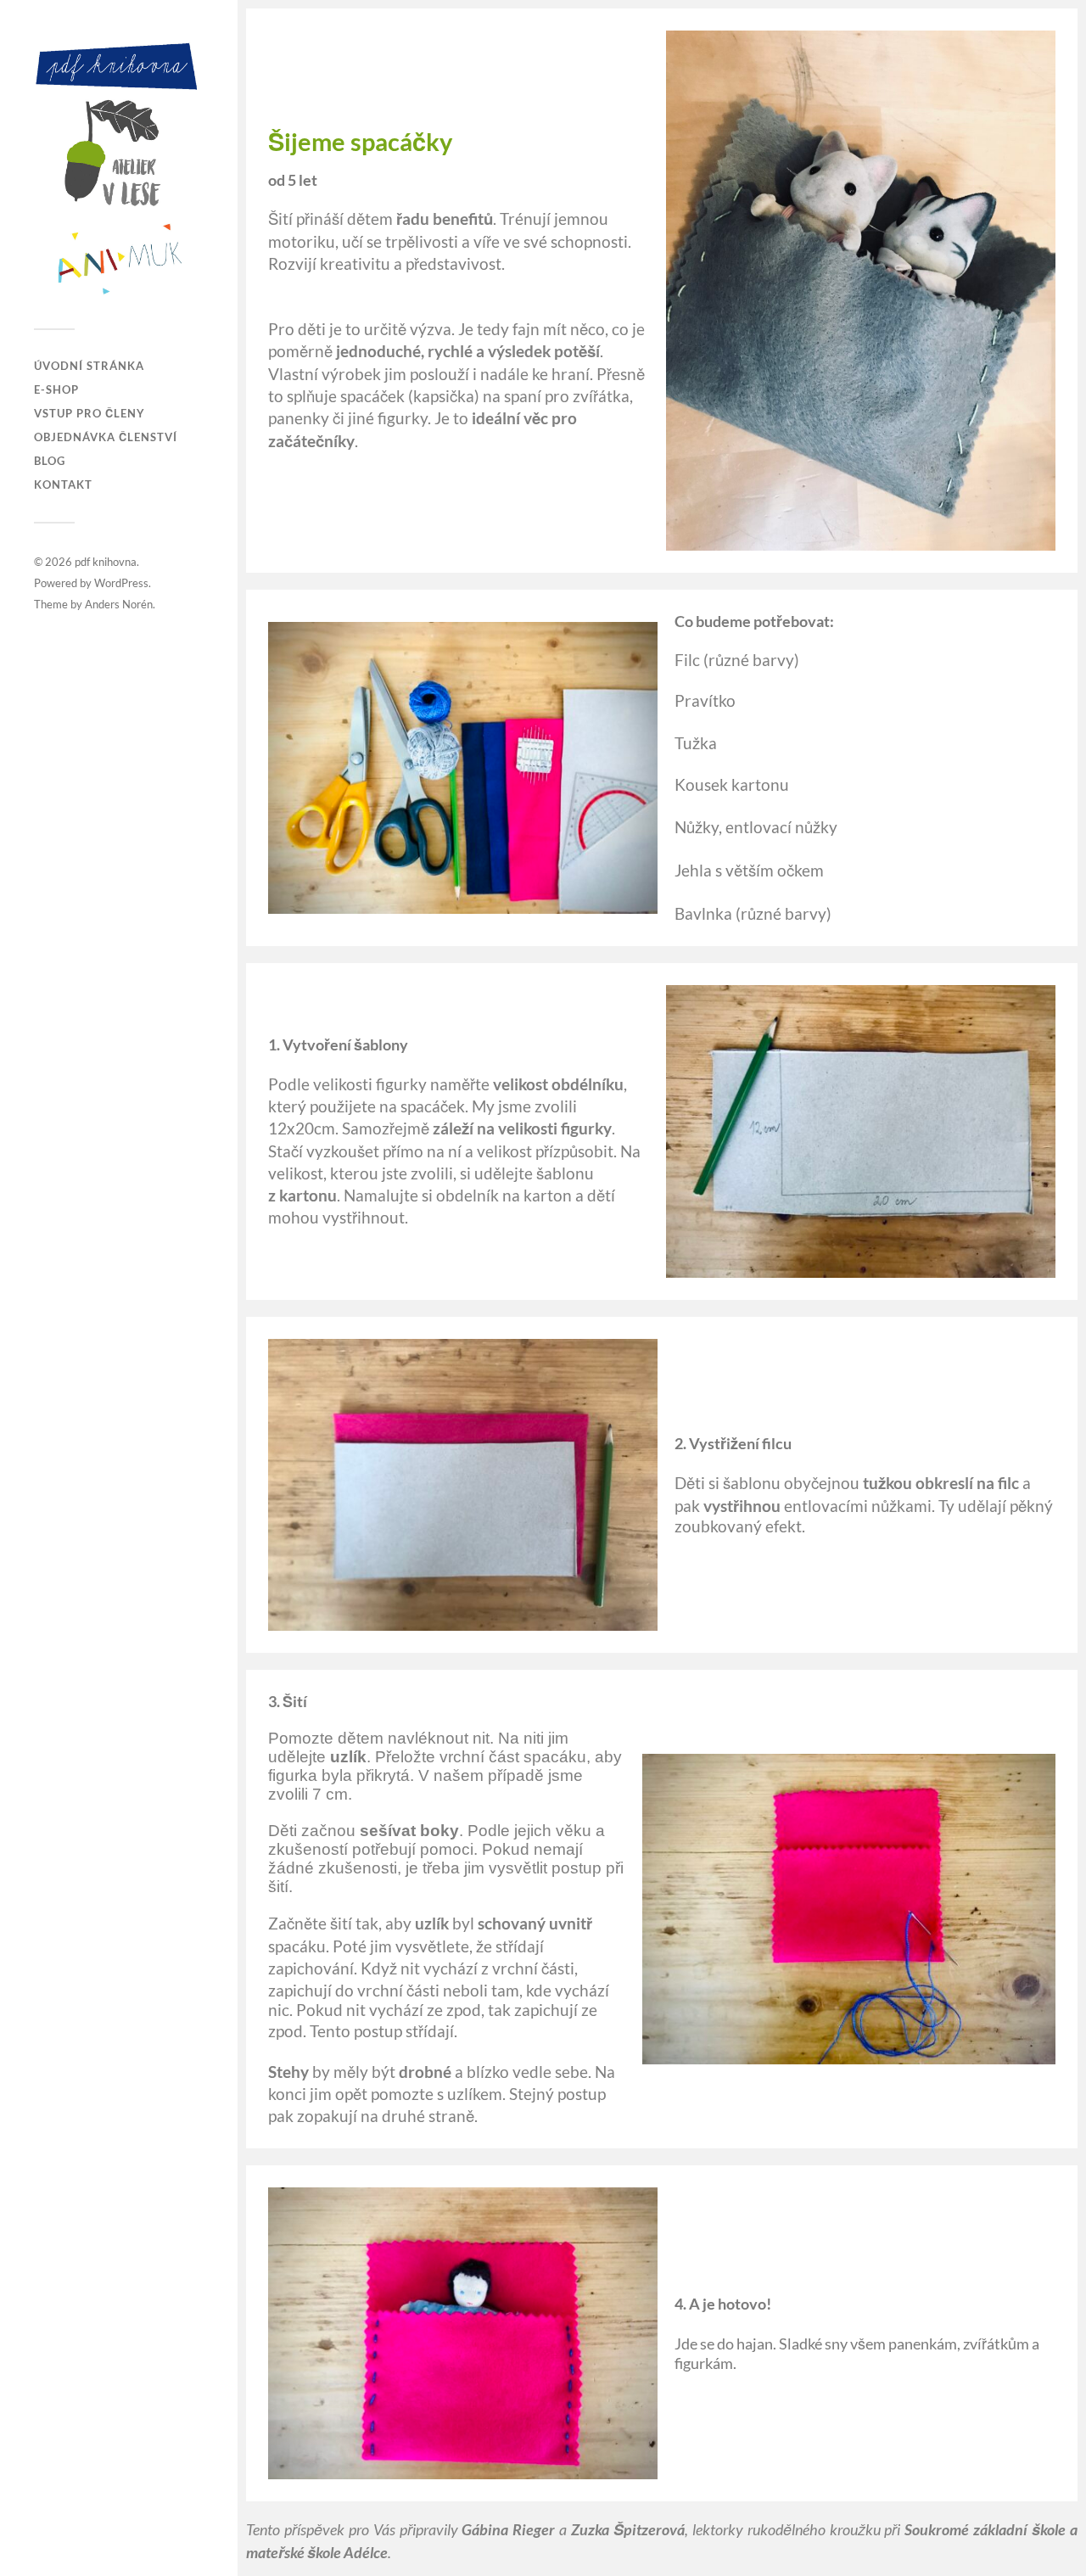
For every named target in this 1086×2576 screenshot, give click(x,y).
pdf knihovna (106, 562)
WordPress (121, 583)
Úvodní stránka (89, 366)
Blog (50, 461)
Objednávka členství (106, 437)
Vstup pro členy (90, 413)
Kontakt (63, 484)
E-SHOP (56, 389)
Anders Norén (119, 604)
